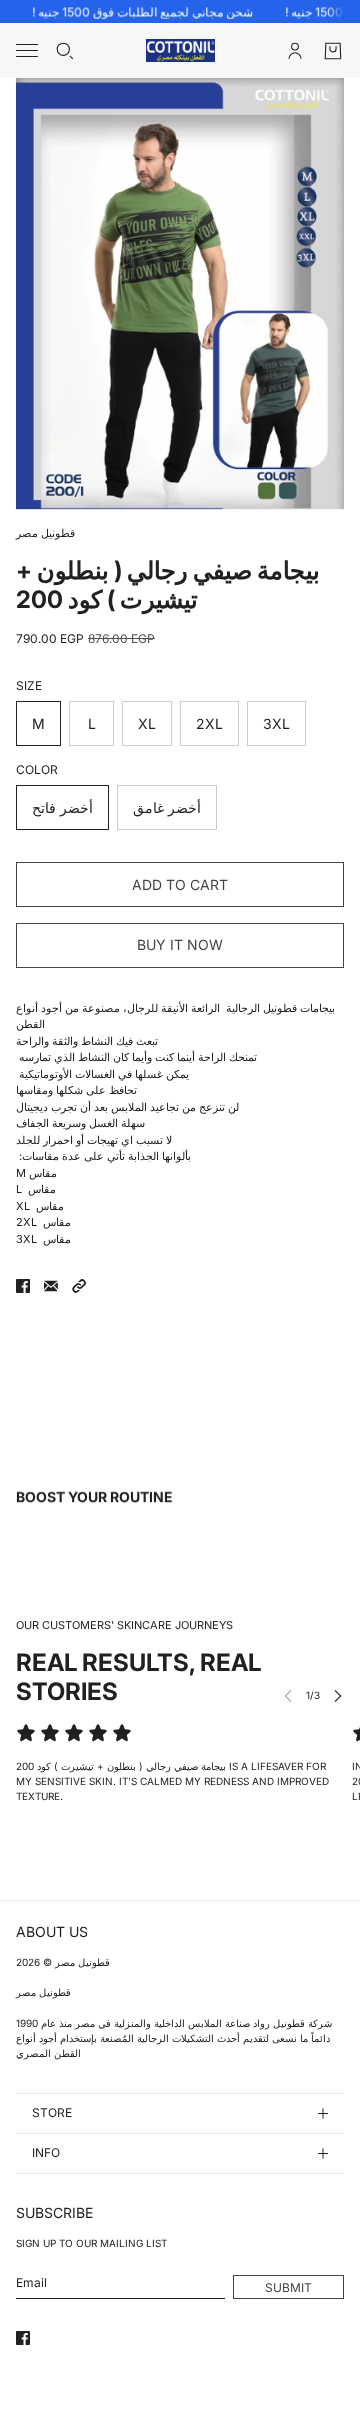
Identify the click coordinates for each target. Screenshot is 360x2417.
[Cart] (333, 51)
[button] (79, 1286)
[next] (338, 1695)
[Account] (295, 51)
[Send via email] (51, 1286)
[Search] (65, 51)
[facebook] (23, 2338)
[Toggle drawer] (27, 50)
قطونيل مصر (45, 533)
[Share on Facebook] (23, 1286)
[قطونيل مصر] (180, 50)
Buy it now (180, 944)
